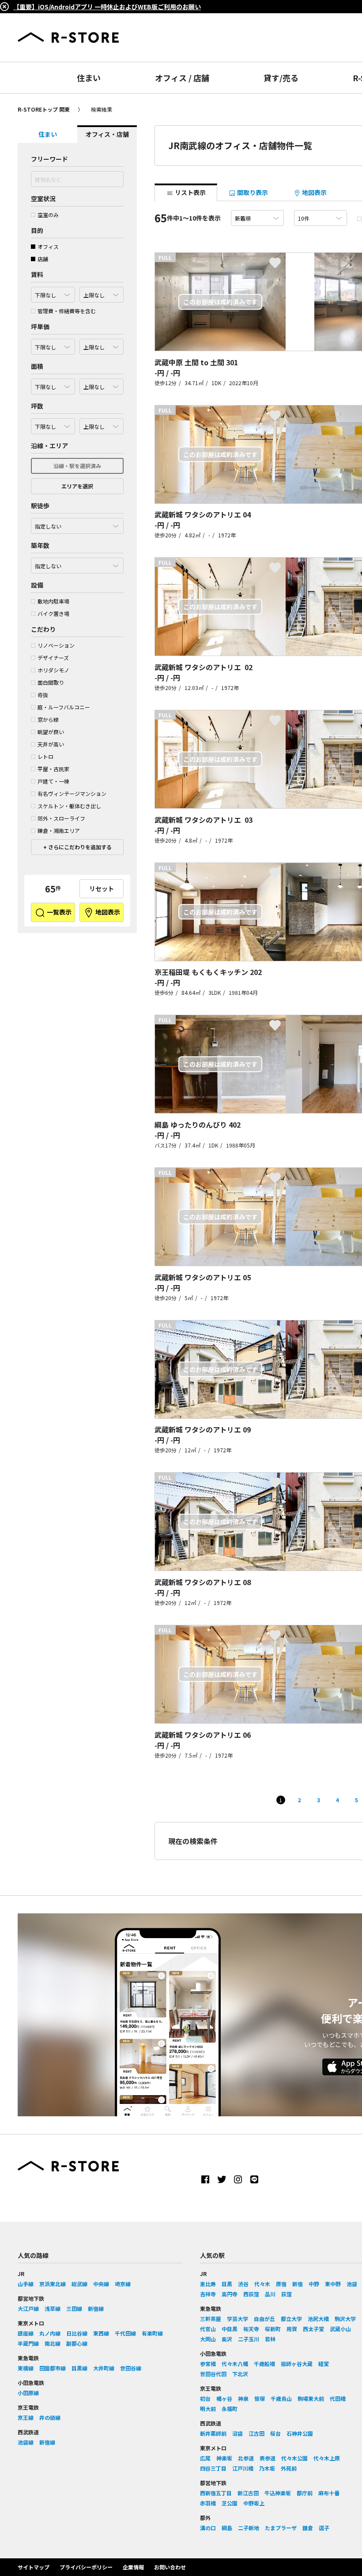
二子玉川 (249, 2339)
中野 (314, 2284)
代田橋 (338, 2398)
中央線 (101, 2284)
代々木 (262, 2284)
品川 (270, 2294)
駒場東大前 (311, 2398)
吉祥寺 (208, 2294)
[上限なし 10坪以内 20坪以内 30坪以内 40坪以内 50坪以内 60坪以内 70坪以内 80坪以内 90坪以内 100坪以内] (102, 424)
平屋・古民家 (53, 769)
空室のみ (48, 215)
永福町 (230, 2409)
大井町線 (104, 2368)
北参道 (246, 2458)
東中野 (333, 2284)
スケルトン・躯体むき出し (69, 806)
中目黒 (230, 2329)
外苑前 (289, 2468)
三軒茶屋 (211, 2319)
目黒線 (79, 2368)
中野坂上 (254, 2503)
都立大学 (291, 2319)
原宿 (281, 2284)
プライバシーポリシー (86, 2567)
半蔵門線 (28, 2343)
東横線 (26, 2368)
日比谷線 (77, 2333)
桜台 (275, 2433)
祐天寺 (251, 2329)
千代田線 (125, 2333)
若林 (270, 2339)
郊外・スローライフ (61, 818)
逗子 (324, 2528)
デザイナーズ (53, 658)
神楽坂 (224, 2458)
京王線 (26, 2417)
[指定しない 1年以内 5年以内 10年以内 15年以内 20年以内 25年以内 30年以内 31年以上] (77, 563)
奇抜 (43, 695)
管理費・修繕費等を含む (67, 311)
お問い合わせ (170, 2567)
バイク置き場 (53, 613)
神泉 (243, 2398)
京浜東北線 (53, 2284)
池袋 (352, 2284)
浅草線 (53, 2308)
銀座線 (26, 2333)
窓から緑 (48, 719)
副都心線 (77, 2343)
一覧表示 (58, 912)
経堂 (324, 2364)
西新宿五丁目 (216, 2493)
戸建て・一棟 (53, 781)
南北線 (53, 2343)
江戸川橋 (243, 2468)
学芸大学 (238, 2319)
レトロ (45, 756)
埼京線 (123, 2284)
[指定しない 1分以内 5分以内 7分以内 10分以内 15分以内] (77, 524)
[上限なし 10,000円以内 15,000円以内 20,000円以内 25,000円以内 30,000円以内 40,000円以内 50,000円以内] (102, 345)
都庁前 (305, 2493)
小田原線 (28, 2393)
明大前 (208, 2409)
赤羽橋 (208, 2503)
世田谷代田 (213, 2374)
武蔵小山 (340, 2329)
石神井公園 (300, 2433)
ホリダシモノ (53, 670)
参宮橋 (208, 2364)
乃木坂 (267, 2468)
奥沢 (227, 2339)
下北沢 (240, 2374)
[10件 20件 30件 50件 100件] (321, 218)
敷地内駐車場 (53, 601)
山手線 (26, 2284)
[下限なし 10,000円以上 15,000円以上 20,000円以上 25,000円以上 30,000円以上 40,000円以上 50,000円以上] (53, 345)
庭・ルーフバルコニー (64, 707)
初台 (205, 2398)
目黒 (227, 2284)
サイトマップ (34, 2567)
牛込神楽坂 (278, 2493)
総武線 (79, 2284)
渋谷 (243, 2284)
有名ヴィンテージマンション (72, 793)
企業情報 (133, 2567)
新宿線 (96, 2308)
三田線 (74, 2308)
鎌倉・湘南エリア (59, 831)
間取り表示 (252, 192)
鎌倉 (308, 2528)
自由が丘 (264, 2319)
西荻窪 (251, 2294)
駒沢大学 (345, 2319)
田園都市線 (53, 2368)
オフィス (48, 246)
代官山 (208, 2329)
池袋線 (26, 2442)
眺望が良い (51, 732)
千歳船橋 (264, 2364)
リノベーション (56, 645)
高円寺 (230, 2294)
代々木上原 (327, 2458)
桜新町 (273, 2329)
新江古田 (248, 2493)
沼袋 (238, 2433)
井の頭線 (50, 2417)
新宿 (298, 2284)
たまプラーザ (281, 2528)
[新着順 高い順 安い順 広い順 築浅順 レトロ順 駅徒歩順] (257, 218)
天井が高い (51, 744)
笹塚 (260, 2398)
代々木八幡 (235, 2364)
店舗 (43, 259)
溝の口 (208, 2528)
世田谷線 (131, 2368)
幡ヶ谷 (224, 2398)
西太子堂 (313, 2329)
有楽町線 (152, 2333)
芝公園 (230, 2503)
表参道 (268, 2458)
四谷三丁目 (213, 2468)
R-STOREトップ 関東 (44, 109)
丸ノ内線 (50, 2333)
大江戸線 (28, 2308)
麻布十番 (329, 2493)
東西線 (101, 2333)
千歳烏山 (281, 2398)
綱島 (227, 2528)
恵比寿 (208, 2284)
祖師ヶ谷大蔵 (297, 2364)
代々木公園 (294, 2458)
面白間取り (51, 682)
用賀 (292, 2329)
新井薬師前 (213, 2433)
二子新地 (249, 2528)
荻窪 (287, 2294)
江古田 (256, 2433)
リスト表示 (190, 192)
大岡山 (208, 2339)
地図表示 (107, 912)
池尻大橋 (318, 2319)
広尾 (205, 2458)
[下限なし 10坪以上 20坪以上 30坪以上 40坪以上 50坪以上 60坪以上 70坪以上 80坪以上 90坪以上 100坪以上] (53, 424)
